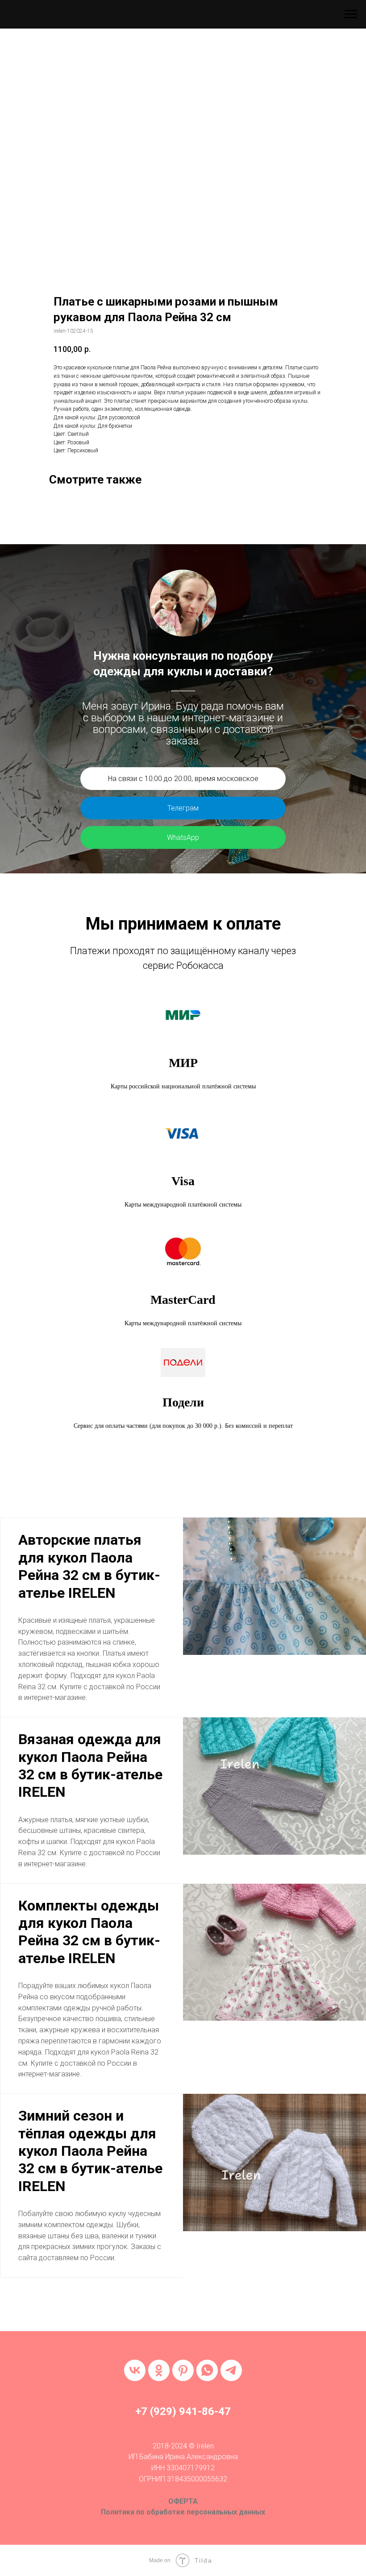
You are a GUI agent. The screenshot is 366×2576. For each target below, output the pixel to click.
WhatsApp (183, 837)
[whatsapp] (207, 2370)
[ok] (159, 2370)
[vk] (135, 2370)
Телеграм (183, 808)
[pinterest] (183, 2370)
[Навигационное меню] (351, 14)
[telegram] (231, 2370)
